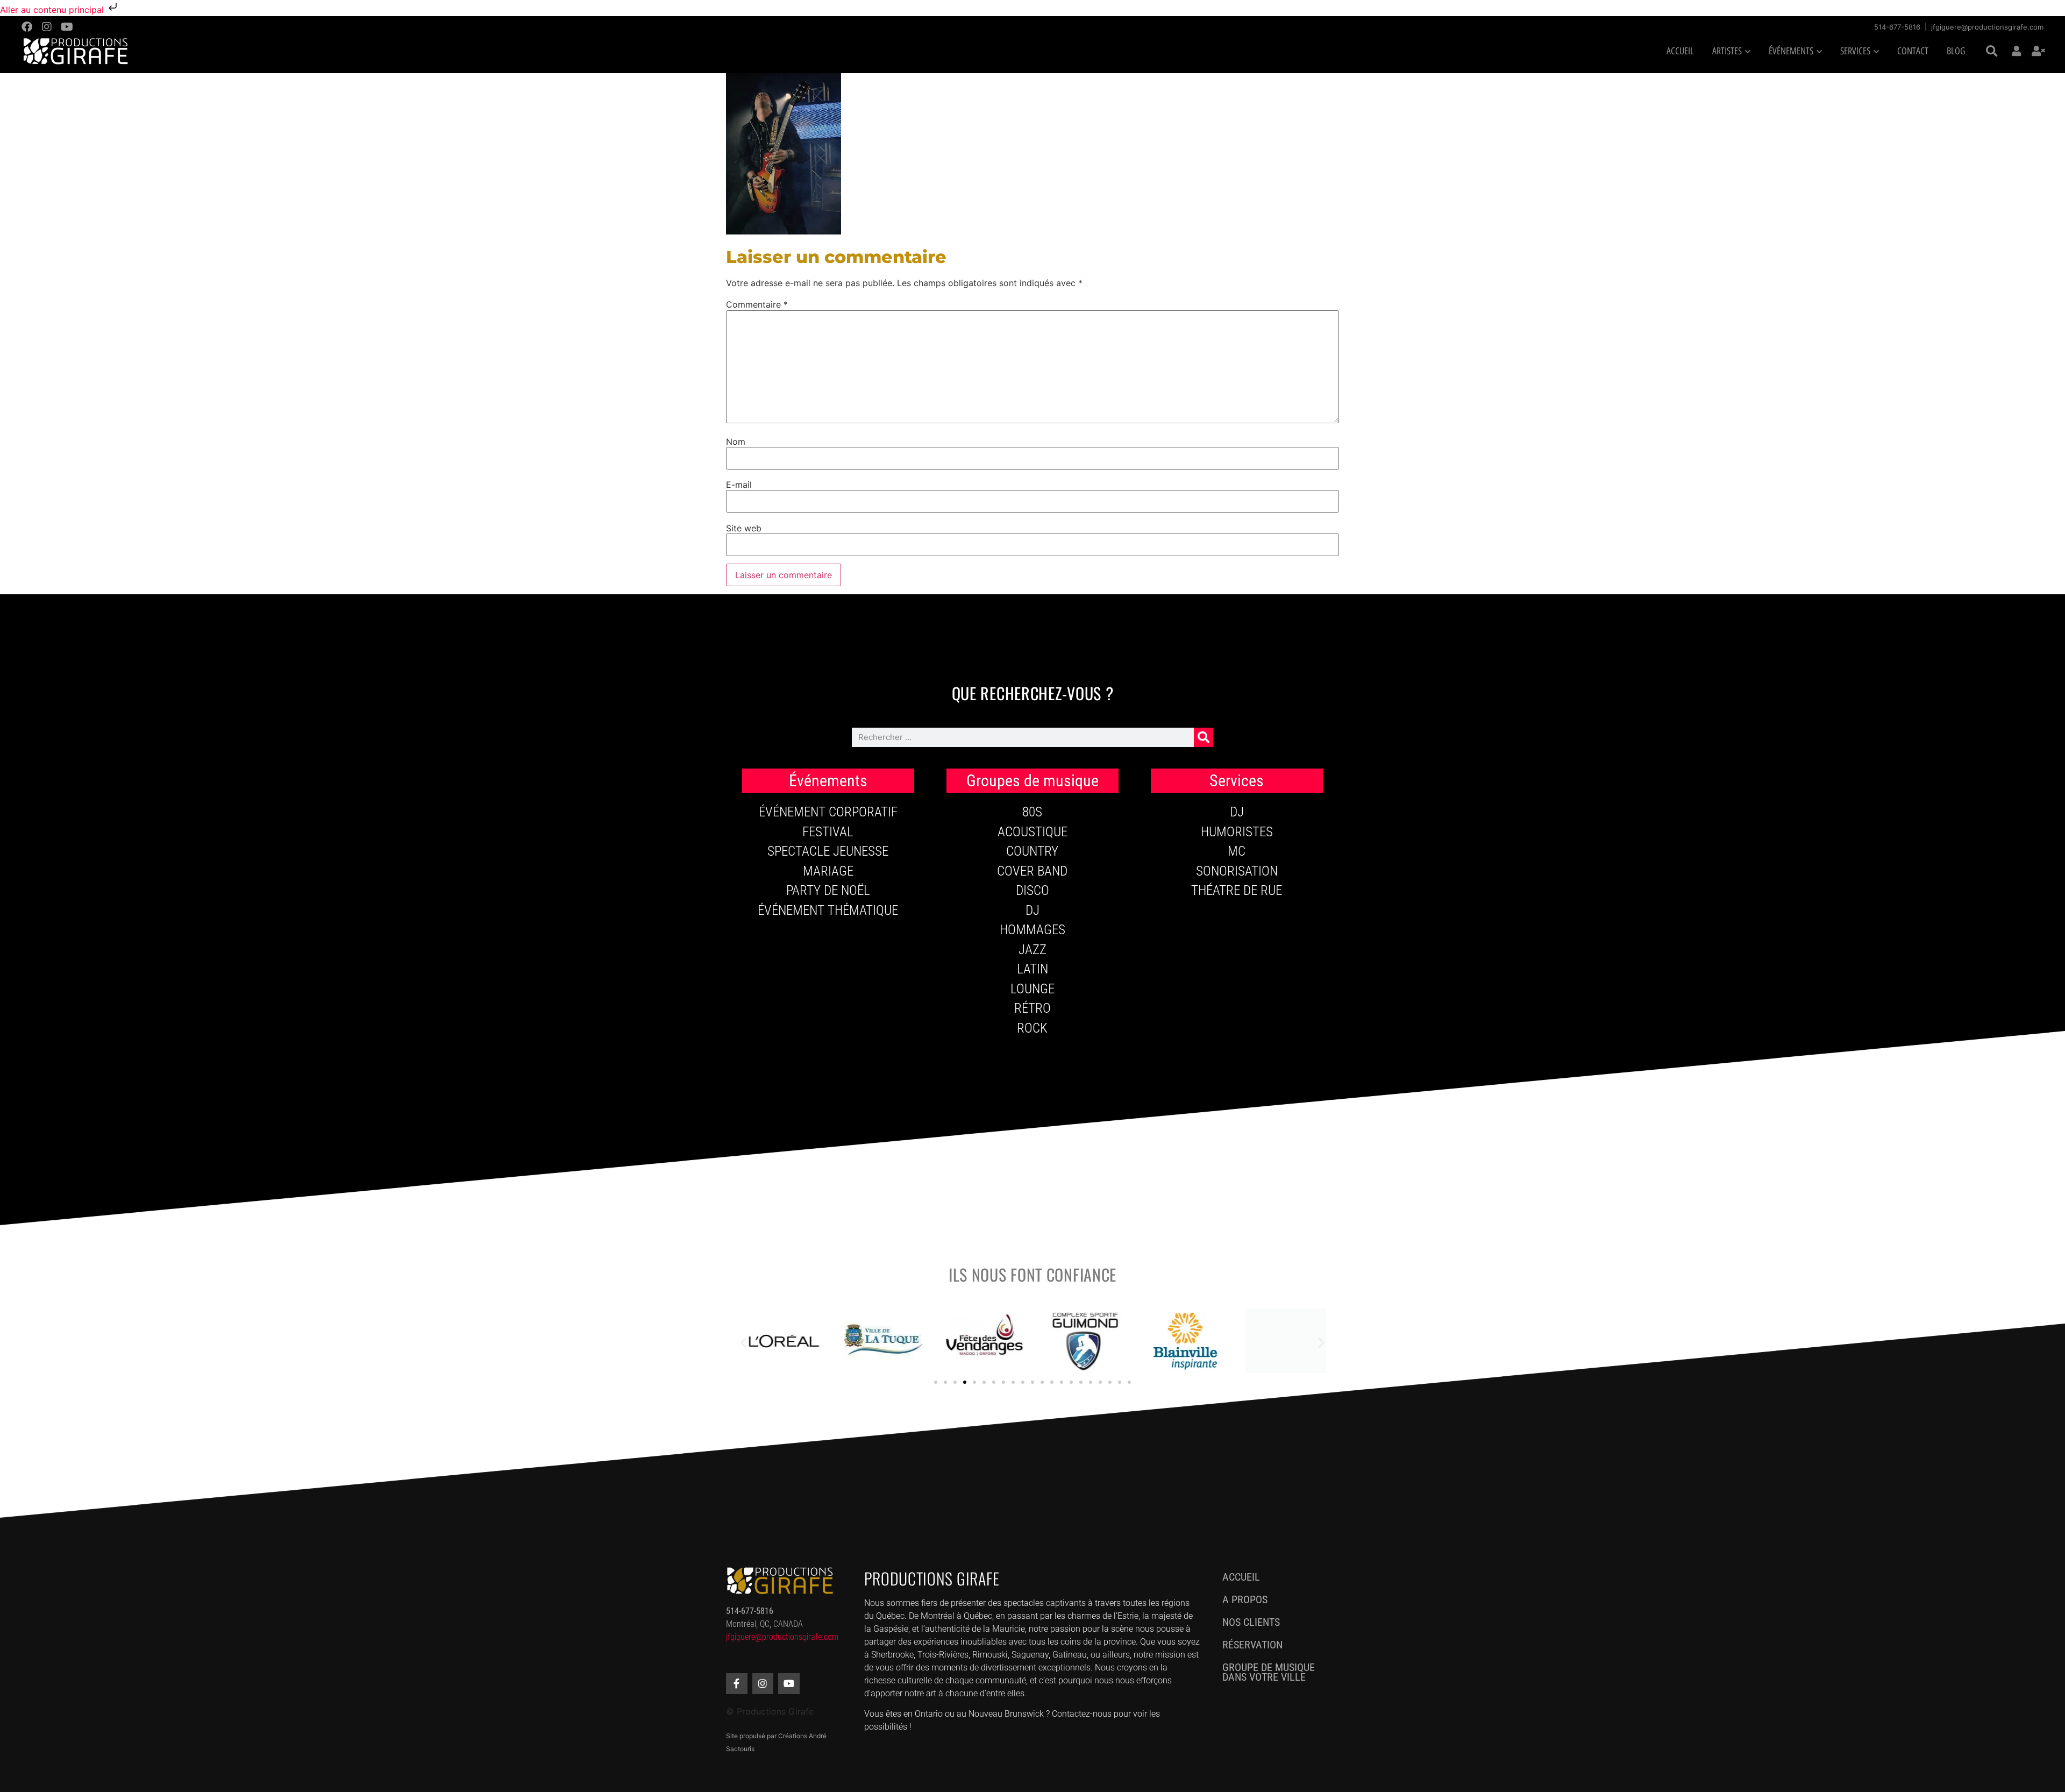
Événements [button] (1791, 51)
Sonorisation (1237, 871)
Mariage (828, 871)
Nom (736, 442)
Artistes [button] (1727, 51)
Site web (744, 528)
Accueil (1680, 51)
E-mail (739, 485)
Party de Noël (828, 890)
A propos (1245, 1599)
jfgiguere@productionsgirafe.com (1987, 27)
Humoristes (1237, 832)
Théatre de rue (1237, 890)
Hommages (1032, 930)
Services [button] (1855, 51)
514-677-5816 (1897, 27)
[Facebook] (27, 27)
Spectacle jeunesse (828, 851)
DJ (1032, 910)
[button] (1992, 52)
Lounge (1032, 989)
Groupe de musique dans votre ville (1269, 1672)
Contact (1913, 51)
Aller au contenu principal (53, 10)
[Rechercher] (1204, 737)
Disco (1032, 890)
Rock (1032, 1028)
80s (1032, 812)
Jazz (1032, 950)
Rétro (1032, 1008)
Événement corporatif (828, 812)
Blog (1956, 51)
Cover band (1032, 871)
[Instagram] (47, 27)
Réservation (1252, 1645)
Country (1032, 851)
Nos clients (1251, 1622)
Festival (828, 832)
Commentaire (757, 304)
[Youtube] (67, 27)
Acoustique (1032, 832)
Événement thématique (828, 910)
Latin (1032, 969)
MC (1237, 851)
